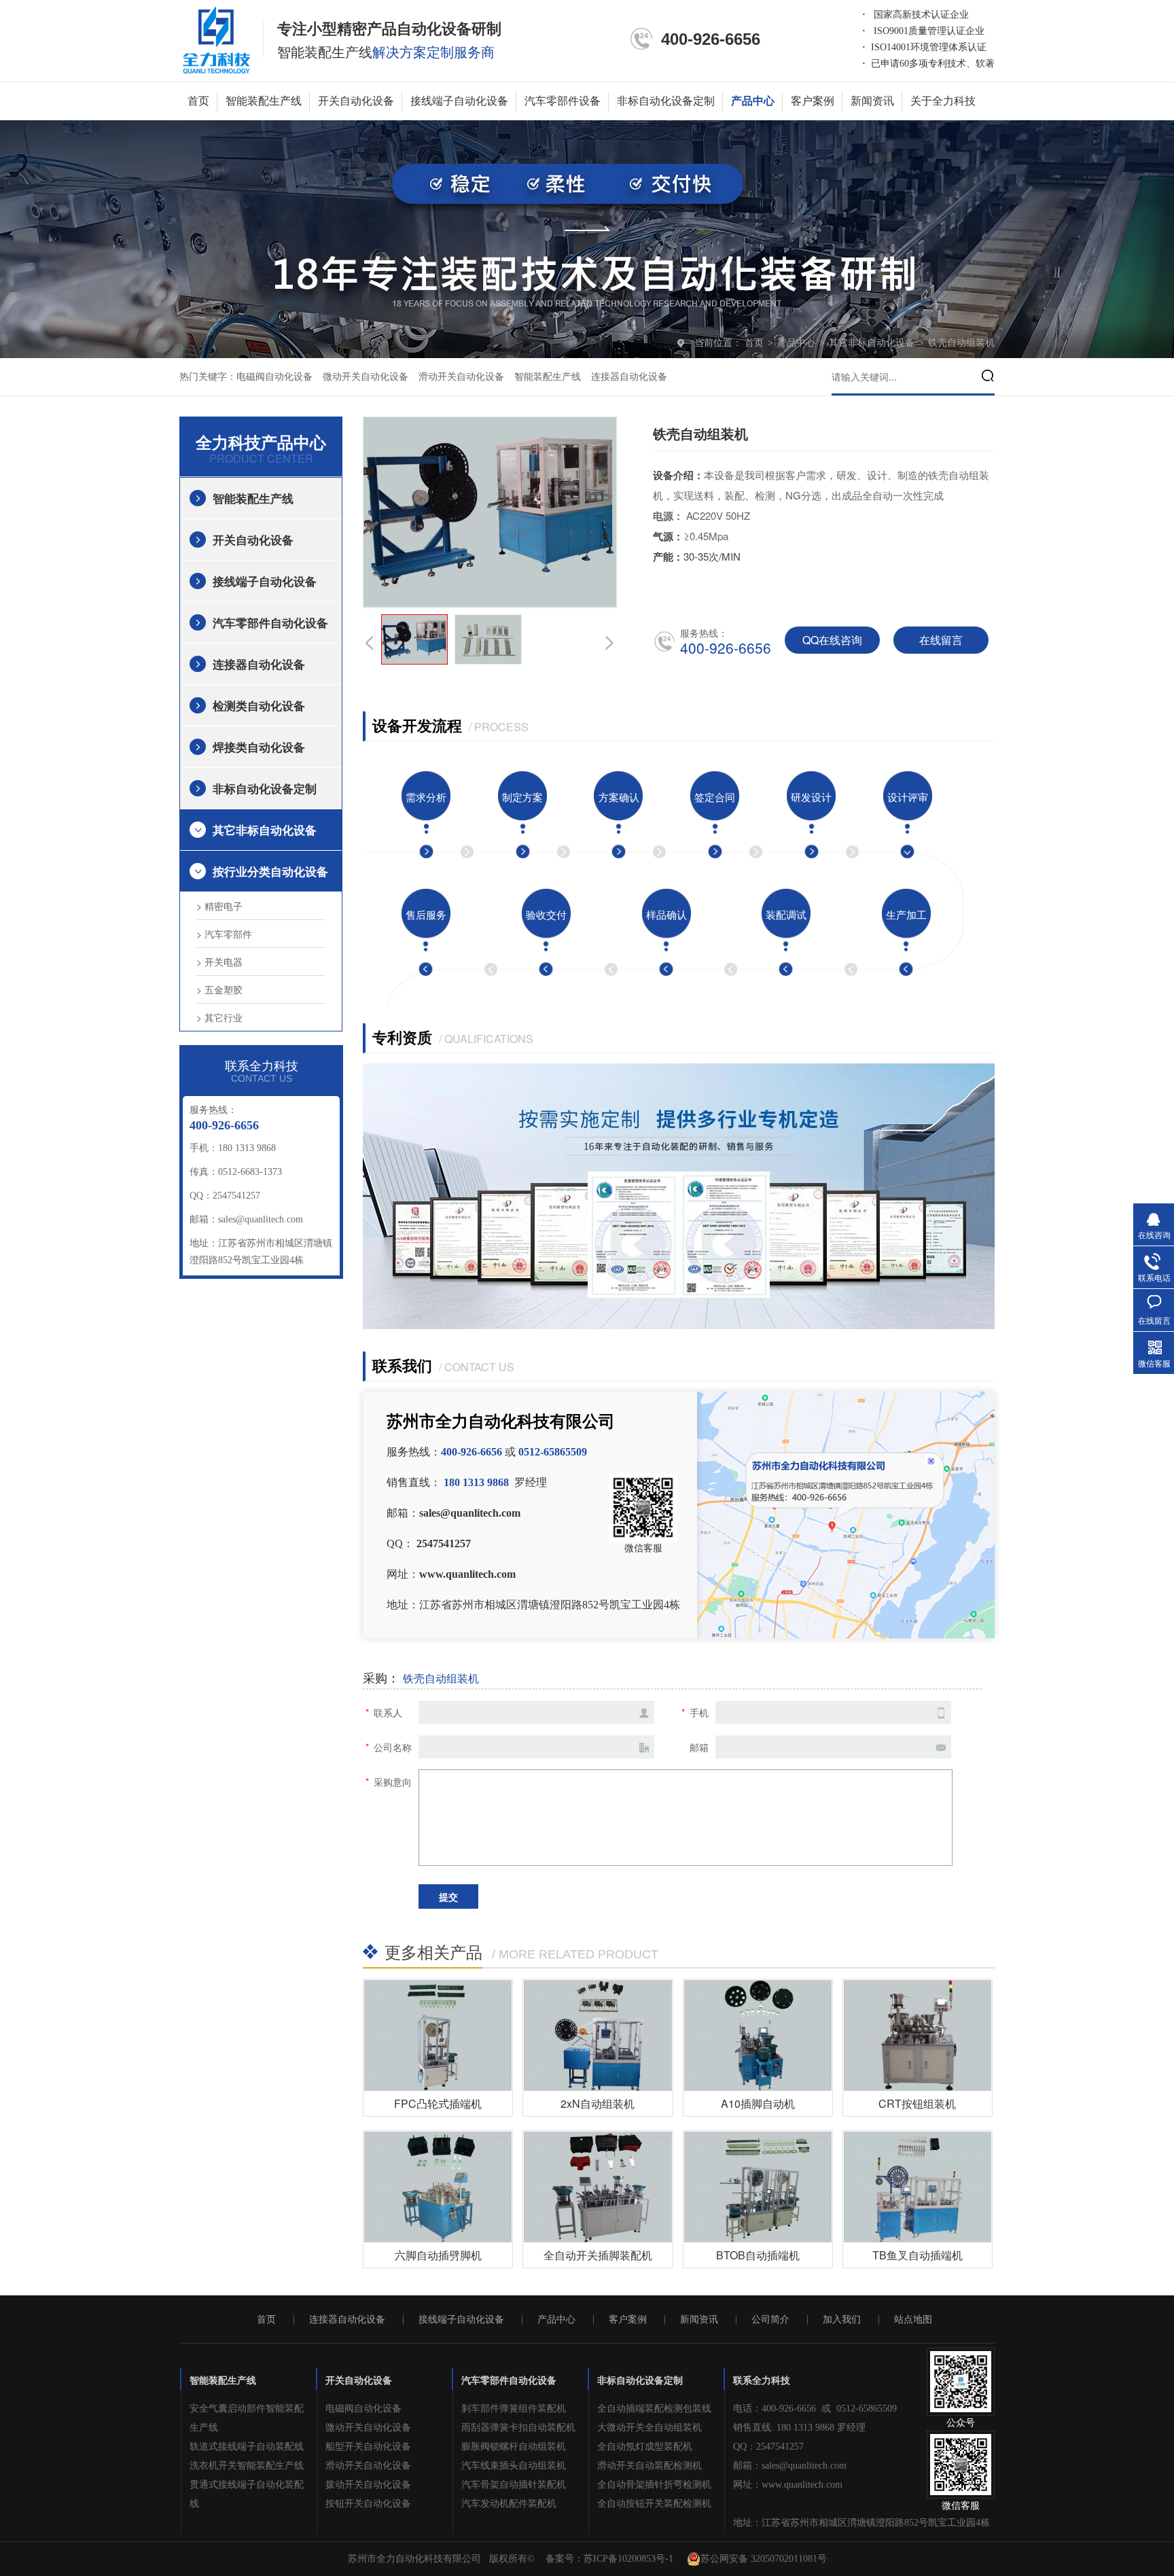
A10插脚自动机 (758, 2103)
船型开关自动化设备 (368, 2447)
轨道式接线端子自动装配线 (247, 2447)
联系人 (388, 1712)
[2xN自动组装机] (598, 2035)
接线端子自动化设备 (459, 101)
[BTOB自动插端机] (758, 2187)
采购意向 (393, 1782)
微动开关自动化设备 (366, 377)
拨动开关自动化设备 (368, 2485)
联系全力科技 (762, 2381)
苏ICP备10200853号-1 (628, 2559)
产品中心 (753, 101)
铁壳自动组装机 (961, 343)
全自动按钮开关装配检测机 (654, 2504)
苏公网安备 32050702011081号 (764, 2559)
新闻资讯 (872, 101)
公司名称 (393, 1747)
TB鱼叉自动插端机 (918, 2255)
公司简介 (770, 2320)
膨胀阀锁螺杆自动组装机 (514, 2447)
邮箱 (699, 1747)
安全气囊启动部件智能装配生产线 (247, 2418)
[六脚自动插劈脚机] (438, 2187)
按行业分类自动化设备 (270, 871)
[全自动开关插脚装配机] (598, 2187)
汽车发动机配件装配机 (509, 2504)
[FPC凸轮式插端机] (438, 2035)
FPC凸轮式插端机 (438, 2103)
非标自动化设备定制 (666, 101)
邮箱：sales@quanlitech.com (790, 2466)
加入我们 (842, 2320)
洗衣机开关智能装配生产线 (247, 2466)
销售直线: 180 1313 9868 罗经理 (799, 2428)
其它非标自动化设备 (873, 343)
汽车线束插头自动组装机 (514, 2466)
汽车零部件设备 (563, 101)
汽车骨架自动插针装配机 (514, 2485)
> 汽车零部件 (224, 934)
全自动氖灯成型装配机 (645, 2447)
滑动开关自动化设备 (461, 377)
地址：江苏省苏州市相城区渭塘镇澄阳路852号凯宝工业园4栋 (861, 2523)
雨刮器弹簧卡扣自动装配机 (518, 2428)
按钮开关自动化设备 (368, 2504)
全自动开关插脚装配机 (598, 2255)
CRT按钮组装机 (917, 2103)
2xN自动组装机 (598, 2103)
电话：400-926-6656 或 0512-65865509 (815, 2409)
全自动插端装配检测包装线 (654, 2409)
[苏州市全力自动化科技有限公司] (216, 39)
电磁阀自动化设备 (274, 377)
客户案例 (813, 101)
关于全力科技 (943, 101)
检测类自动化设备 (259, 705)
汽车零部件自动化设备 (270, 622)
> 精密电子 (219, 906)
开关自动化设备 (356, 101)
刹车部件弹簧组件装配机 (514, 2409)
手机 (699, 1712)
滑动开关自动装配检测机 (650, 2466)
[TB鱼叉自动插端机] (918, 2187)
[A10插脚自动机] (758, 2035)
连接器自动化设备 (629, 377)
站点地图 (913, 2320)
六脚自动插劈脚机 (438, 2255)
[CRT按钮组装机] (918, 2035)
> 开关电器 (219, 961)
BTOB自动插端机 (758, 2255)
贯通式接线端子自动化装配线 (247, 2494)
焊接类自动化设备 (259, 747)
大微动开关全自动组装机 (650, 2428)
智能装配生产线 (264, 101)
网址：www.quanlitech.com (788, 2485)
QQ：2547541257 (768, 2447)
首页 (198, 101)
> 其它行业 (219, 1017)
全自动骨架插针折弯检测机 (654, 2485)
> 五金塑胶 (219, 989)
